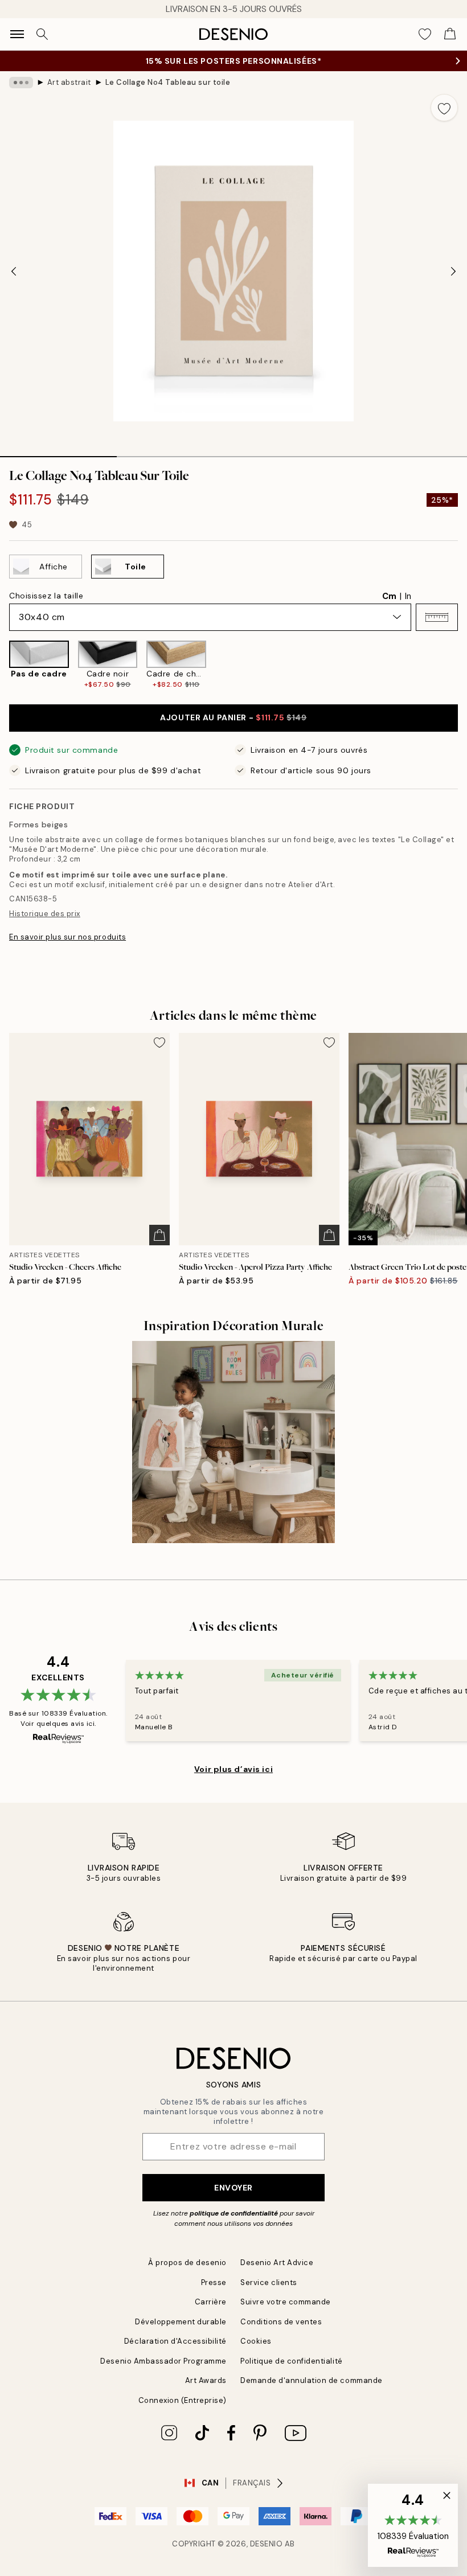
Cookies (256, 2341)
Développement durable (181, 2322)
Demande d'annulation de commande (312, 2380)
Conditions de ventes (281, 2322)
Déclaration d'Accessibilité (175, 2341)
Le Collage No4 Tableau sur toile (168, 82)
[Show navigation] (17, 34)
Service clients (269, 2282)
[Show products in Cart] (450, 34)
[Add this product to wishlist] (444, 108)
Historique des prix (45, 914)
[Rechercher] (42, 34)
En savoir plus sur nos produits (67, 937)
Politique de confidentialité (292, 2361)
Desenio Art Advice (277, 2263)
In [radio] (408, 596)
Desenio (267, 2544)
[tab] (58, 453)
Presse (214, 2282)
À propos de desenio (187, 2263)
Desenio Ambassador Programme (163, 2361)
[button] (437, 617)
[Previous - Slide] (14, 271)
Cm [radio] (389, 596)
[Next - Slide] (453, 271)
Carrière (211, 2302)
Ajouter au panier (233, 717)
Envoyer (233, 2188)
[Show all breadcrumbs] (21, 83)
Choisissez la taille (46, 596)
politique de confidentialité (234, 2213)
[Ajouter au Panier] (159, 1235)
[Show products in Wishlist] (425, 34)
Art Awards (206, 2380)
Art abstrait (69, 82)
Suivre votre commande (286, 2302)
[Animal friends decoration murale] (233, 1442)
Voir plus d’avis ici (233, 1769)
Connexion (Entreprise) (183, 2400)
